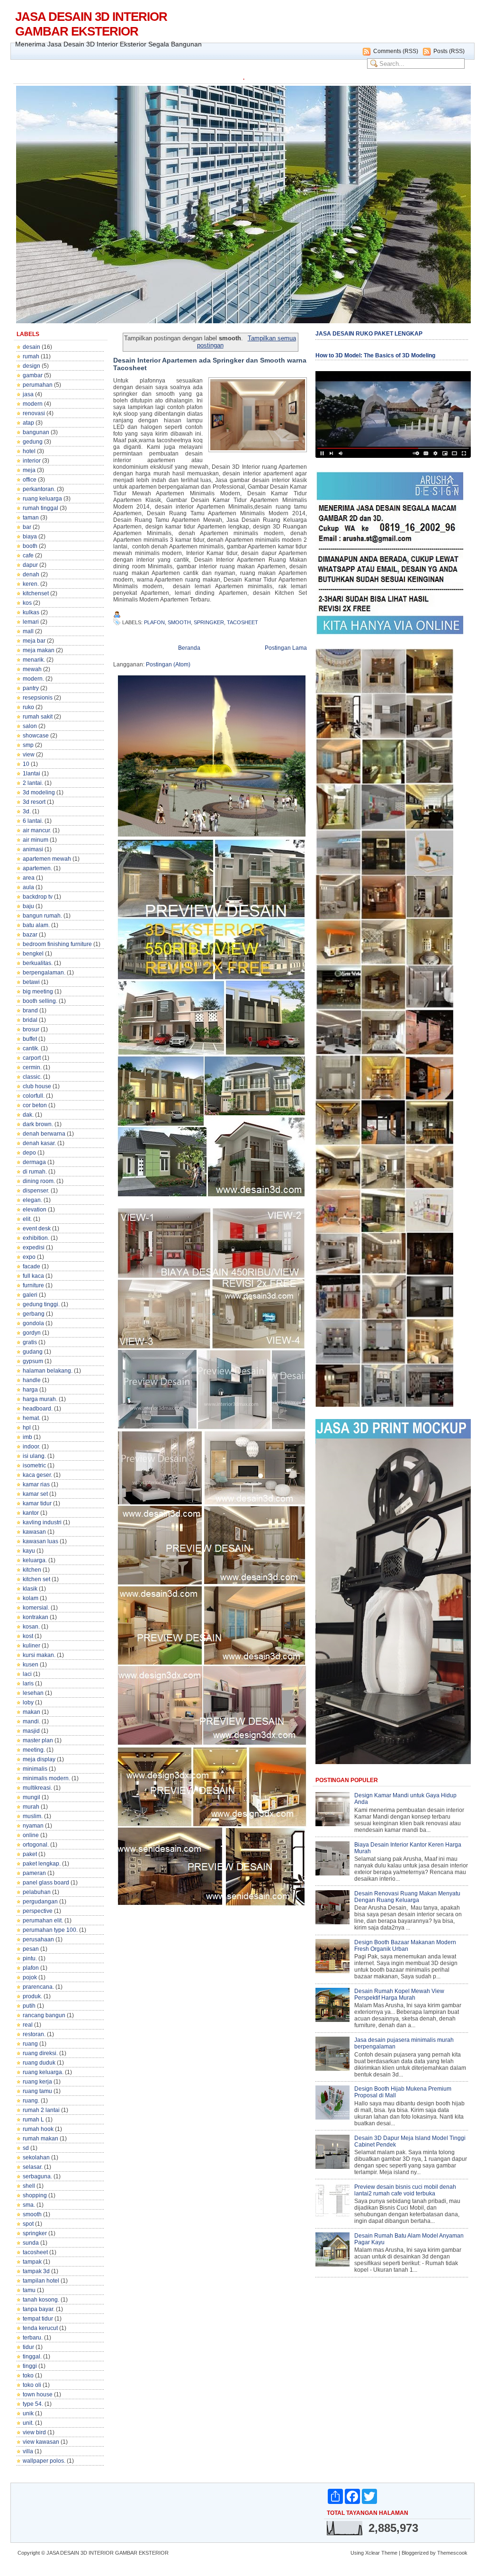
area (29, 878)
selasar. (33, 2167)
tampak (32, 2262)
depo (29, 1153)
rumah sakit (38, 717)
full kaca (33, 1276)
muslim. (33, 1816)
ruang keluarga (42, 499)
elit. (27, 1219)
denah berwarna (44, 1134)
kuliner (31, 1646)
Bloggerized (415, 2553)
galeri (30, 1295)
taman (31, 518)
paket (30, 1854)
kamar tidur (37, 1503)
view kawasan (41, 2442)
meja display (39, 1759)
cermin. (32, 1067)
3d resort (34, 802)
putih (29, 2006)
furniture (33, 1285)
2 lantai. (33, 783)
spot (28, 2224)
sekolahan (36, 2157)
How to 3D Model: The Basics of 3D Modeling (375, 355)
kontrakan (36, 1617)
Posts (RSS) (449, 51)
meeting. (34, 1750)
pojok (30, 1977)
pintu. (30, 1958)
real (28, 2025)
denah (31, 574)
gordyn (32, 1333)
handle (32, 1380)
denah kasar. (39, 1143)
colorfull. (34, 1096)
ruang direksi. (40, 2053)
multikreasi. (37, 1788)
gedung (33, 442)
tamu (29, 2290)
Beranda (189, 648)
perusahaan (38, 1939)
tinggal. (32, 2357)
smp (28, 745)
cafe (28, 555)
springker (35, 2233)
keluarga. (35, 1560)
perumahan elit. (43, 1921)
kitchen (32, 1570)
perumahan (38, 385)
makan (31, 1712)
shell (29, 2186)
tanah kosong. (41, 2300)
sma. (29, 2205)
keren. (31, 584)
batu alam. (36, 925)
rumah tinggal (40, 508)
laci (27, 1674)
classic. (32, 1077)
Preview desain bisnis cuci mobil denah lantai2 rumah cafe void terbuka (405, 2190)
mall (28, 631)
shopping (35, 2195)
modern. (33, 679)
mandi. (31, 1721)
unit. (28, 2423)
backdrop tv (38, 897)
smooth (32, 2214)
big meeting (38, 992)
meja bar (34, 641)
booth (30, 546)
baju (28, 906)
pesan (31, 1949)
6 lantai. (33, 821)
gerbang (34, 1314)
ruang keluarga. (43, 2072)
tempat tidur (38, 2319)
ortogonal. (36, 1845)
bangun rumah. (42, 916)
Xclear (373, 2553)
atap (28, 423)
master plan (38, 1740)
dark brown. (38, 1124)
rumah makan (40, 2139)
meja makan (39, 650)
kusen (31, 1665)
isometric (34, 1465)
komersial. (36, 1608)
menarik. (34, 660)
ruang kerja (37, 2082)
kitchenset (36, 593)
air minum (36, 840)
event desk (37, 1229)
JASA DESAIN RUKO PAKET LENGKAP (369, 334)
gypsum (33, 1361)
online (31, 1835)
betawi (31, 982)
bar (27, 527)
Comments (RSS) (396, 51)
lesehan (33, 1693)
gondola (33, 1323)
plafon (31, 1968)
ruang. (31, 2101)
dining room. (39, 1181)
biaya (30, 537)
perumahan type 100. (50, 1930)
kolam (31, 1598)
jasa (28, 394)
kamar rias (36, 1484)
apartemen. (37, 868)
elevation (35, 1210)
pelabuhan (37, 1892)
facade (31, 1266)
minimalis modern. (46, 1778)
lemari (31, 622)
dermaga (34, 1162)
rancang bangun (44, 2015)
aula (28, 887)
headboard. (38, 1409)
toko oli (32, 2385)
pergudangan (40, 1902)
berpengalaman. (44, 973)
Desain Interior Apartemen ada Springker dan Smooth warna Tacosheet (210, 364)
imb (27, 1437)
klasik (30, 1589)
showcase (36, 736)
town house (38, 2394)
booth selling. (40, 1001)
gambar (33, 375)
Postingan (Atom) (168, 664)
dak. (28, 1115)
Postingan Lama (286, 648)
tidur (28, 2347)
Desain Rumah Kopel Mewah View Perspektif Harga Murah (399, 1994)
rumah (31, 356)
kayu (29, 1551)
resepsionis (38, 698)
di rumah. (35, 1172)
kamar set (35, 1494)
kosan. (31, 1627)
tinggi (30, 2366)
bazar (30, 935)
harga (30, 1390)
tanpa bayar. (39, 2309)
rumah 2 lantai (41, 2110)
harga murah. (40, 1399)
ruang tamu (37, 2091)
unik (28, 2413)
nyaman (33, 1826)
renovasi (34, 413)
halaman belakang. (48, 1371)
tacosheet (35, 2252)
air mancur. (37, 830)
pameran (34, 1873)
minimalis (35, 1769)
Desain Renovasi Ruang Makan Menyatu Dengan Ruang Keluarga (407, 1897)
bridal (30, 1020)
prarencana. (38, 1987)
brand (30, 1010)
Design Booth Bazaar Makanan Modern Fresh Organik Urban (405, 1946)
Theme (389, 2553)
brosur (31, 1029)
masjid (31, 1731)
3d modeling (39, 792)
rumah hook (38, 2129)
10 (26, 764)
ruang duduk (39, 2063)
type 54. (33, 2404)
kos (27, 603)
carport (32, 1058)
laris (28, 1684)
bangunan (36, 432)
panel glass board (46, 1883)
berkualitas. (38, 963)
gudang (33, 1352)
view (29, 755)
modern (33, 404)
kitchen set (36, 1579)
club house (37, 1086)
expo (29, 1257)
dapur (30, 565)
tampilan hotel (41, 2281)
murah (31, 1807)
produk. (32, 1996)
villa (28, 2451)
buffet (30, 1039)
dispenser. (36, 1191)
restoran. (34, 2034)
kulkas (31, 612)
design (31, 366)
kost (28, 1636)
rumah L (33, 2120)
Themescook (452, 2553)
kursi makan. (39, 1655)
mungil (31, 1797)
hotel (29, 451)
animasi (33, 849)
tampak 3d (36, 2271)
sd (26, 2148)
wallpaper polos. (44, 2461)
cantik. (31, 1048)
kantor (31, 1513)
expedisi (34, 1247)
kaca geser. (37, 1475)
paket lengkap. (42, 1864)
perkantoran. (39, 489)
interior (32, 461)
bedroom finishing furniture (57, 944)
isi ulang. (34, 1456)
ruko (28, 707)
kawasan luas (40, 1541)
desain (31, 347)
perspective (38, 1911)
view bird (34, 2432)
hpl (27, 1428)
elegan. (32, 1200)
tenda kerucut (40, 2328)
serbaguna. (37, 2176)
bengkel (33, 954)
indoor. (31, 1447)
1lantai (31, 774)
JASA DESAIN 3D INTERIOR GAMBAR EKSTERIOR (91, 24)
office (30, 480)
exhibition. (36, 1238)
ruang (30, 2044)
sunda (31, 2243)
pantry (31, 688)
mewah (32, 669)
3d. (27, 811)
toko (28, 2376)
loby (28, 1702)
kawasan (34, 1532)
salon (30, 726)
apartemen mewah (47, 859)
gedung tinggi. (41, 1304)
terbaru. (33, 2338)
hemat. (31, 1418)
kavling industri (42, 1522)
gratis (30, 1342)
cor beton (35, 1105)
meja (29, 470)
